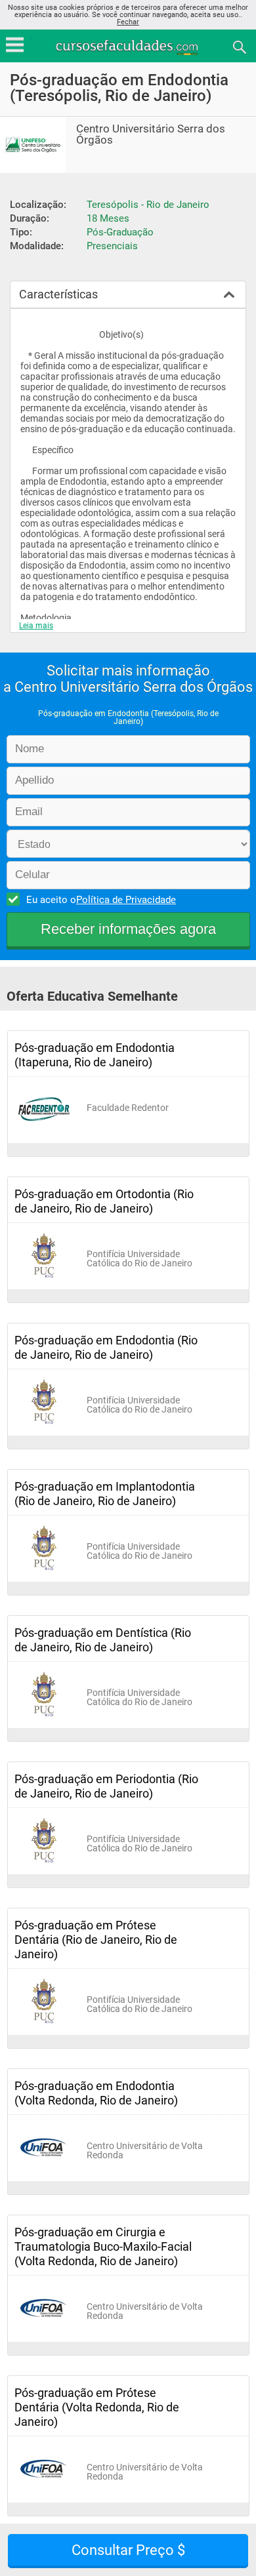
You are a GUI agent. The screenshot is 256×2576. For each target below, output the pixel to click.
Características (58, 294)
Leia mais (36, 626)
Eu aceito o (101, 900)
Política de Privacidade (126, 900)
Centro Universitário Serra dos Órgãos (151, 134)
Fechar (128, 22)
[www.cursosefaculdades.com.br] (128, 46)
